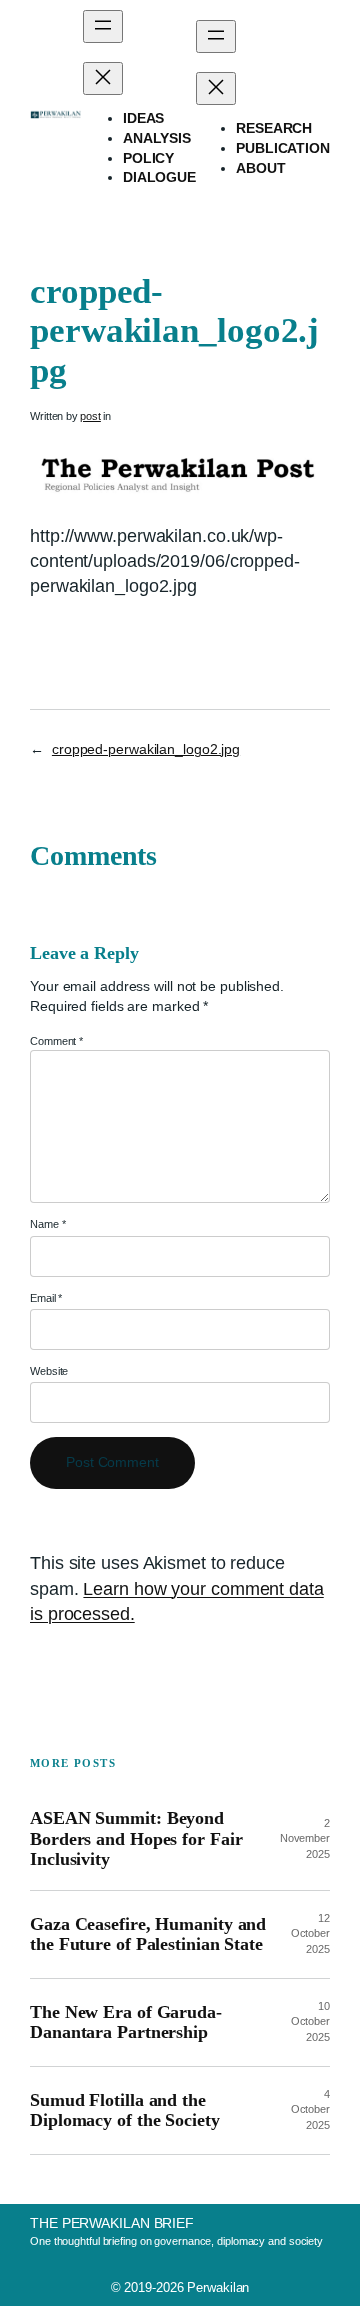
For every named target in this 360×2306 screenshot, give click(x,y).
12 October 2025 (310, 1933)
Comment (56, 1041)
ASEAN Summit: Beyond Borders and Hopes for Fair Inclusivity (136, 1838)
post (90, 416)
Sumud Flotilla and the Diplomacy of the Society (125, 2110)
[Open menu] (103, 26)
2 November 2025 (305, 1838)
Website (49, 1371)
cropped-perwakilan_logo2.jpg (146, 749)
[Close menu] (103, 78)
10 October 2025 (310, 2021)
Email (46, 1298)
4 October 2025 (310, 2109)
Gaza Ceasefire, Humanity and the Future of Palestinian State (148, 1934)
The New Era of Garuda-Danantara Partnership (126, 2022)
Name (47, 1224)
